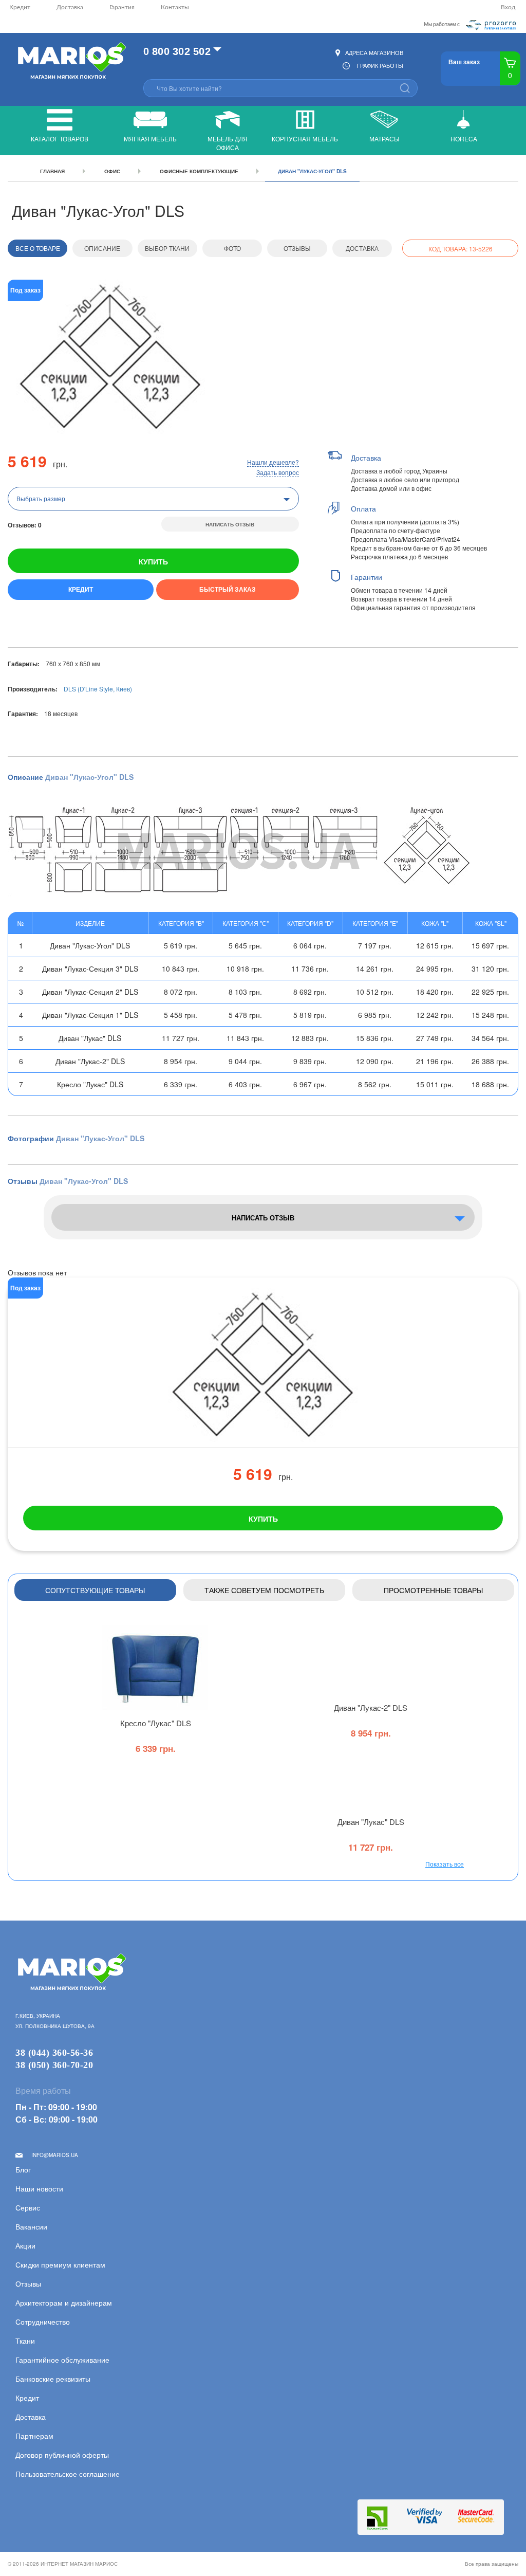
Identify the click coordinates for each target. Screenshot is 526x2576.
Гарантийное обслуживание (62, 2360)
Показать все (445, 1864)
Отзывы (297, 248)
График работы (380, 65)
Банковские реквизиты (53, 2379)
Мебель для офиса (228, 143)
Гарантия (122, 7)
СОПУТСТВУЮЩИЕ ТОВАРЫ (95, 1590)
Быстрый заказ (228, 589)
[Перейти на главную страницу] (71, 61)
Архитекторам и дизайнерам (64, 2303)
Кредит (20, 7)
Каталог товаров (60, 139)
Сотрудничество (43, 2322)
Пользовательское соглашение (68, 2474)
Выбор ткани (167, 248)
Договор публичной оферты (62, 2455)
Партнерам (34, 2436)
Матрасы (384, 139)
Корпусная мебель (305, 139)
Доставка (70, 7)
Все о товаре (38, 248)
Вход (508, 7)
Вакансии (31, 2226)
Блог (23, 2169)
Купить (153, 561)
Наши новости (39, 2188)
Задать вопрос (278, 472)
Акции (25, 2245)
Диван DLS (371, 1707)
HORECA (464, 139)
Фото (232, 248)
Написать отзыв (230, 524)
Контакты (175, 7)
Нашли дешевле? (273, 462)
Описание (102, 248)
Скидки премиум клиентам (60, 2264)
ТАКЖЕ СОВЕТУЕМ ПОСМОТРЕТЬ (264, 1590)
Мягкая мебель (150, 139)
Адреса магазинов (374, 52)
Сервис (28, 2207)
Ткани (25, 2341)
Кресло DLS (156, 1723)
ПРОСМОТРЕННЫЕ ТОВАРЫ (433, 1590)
